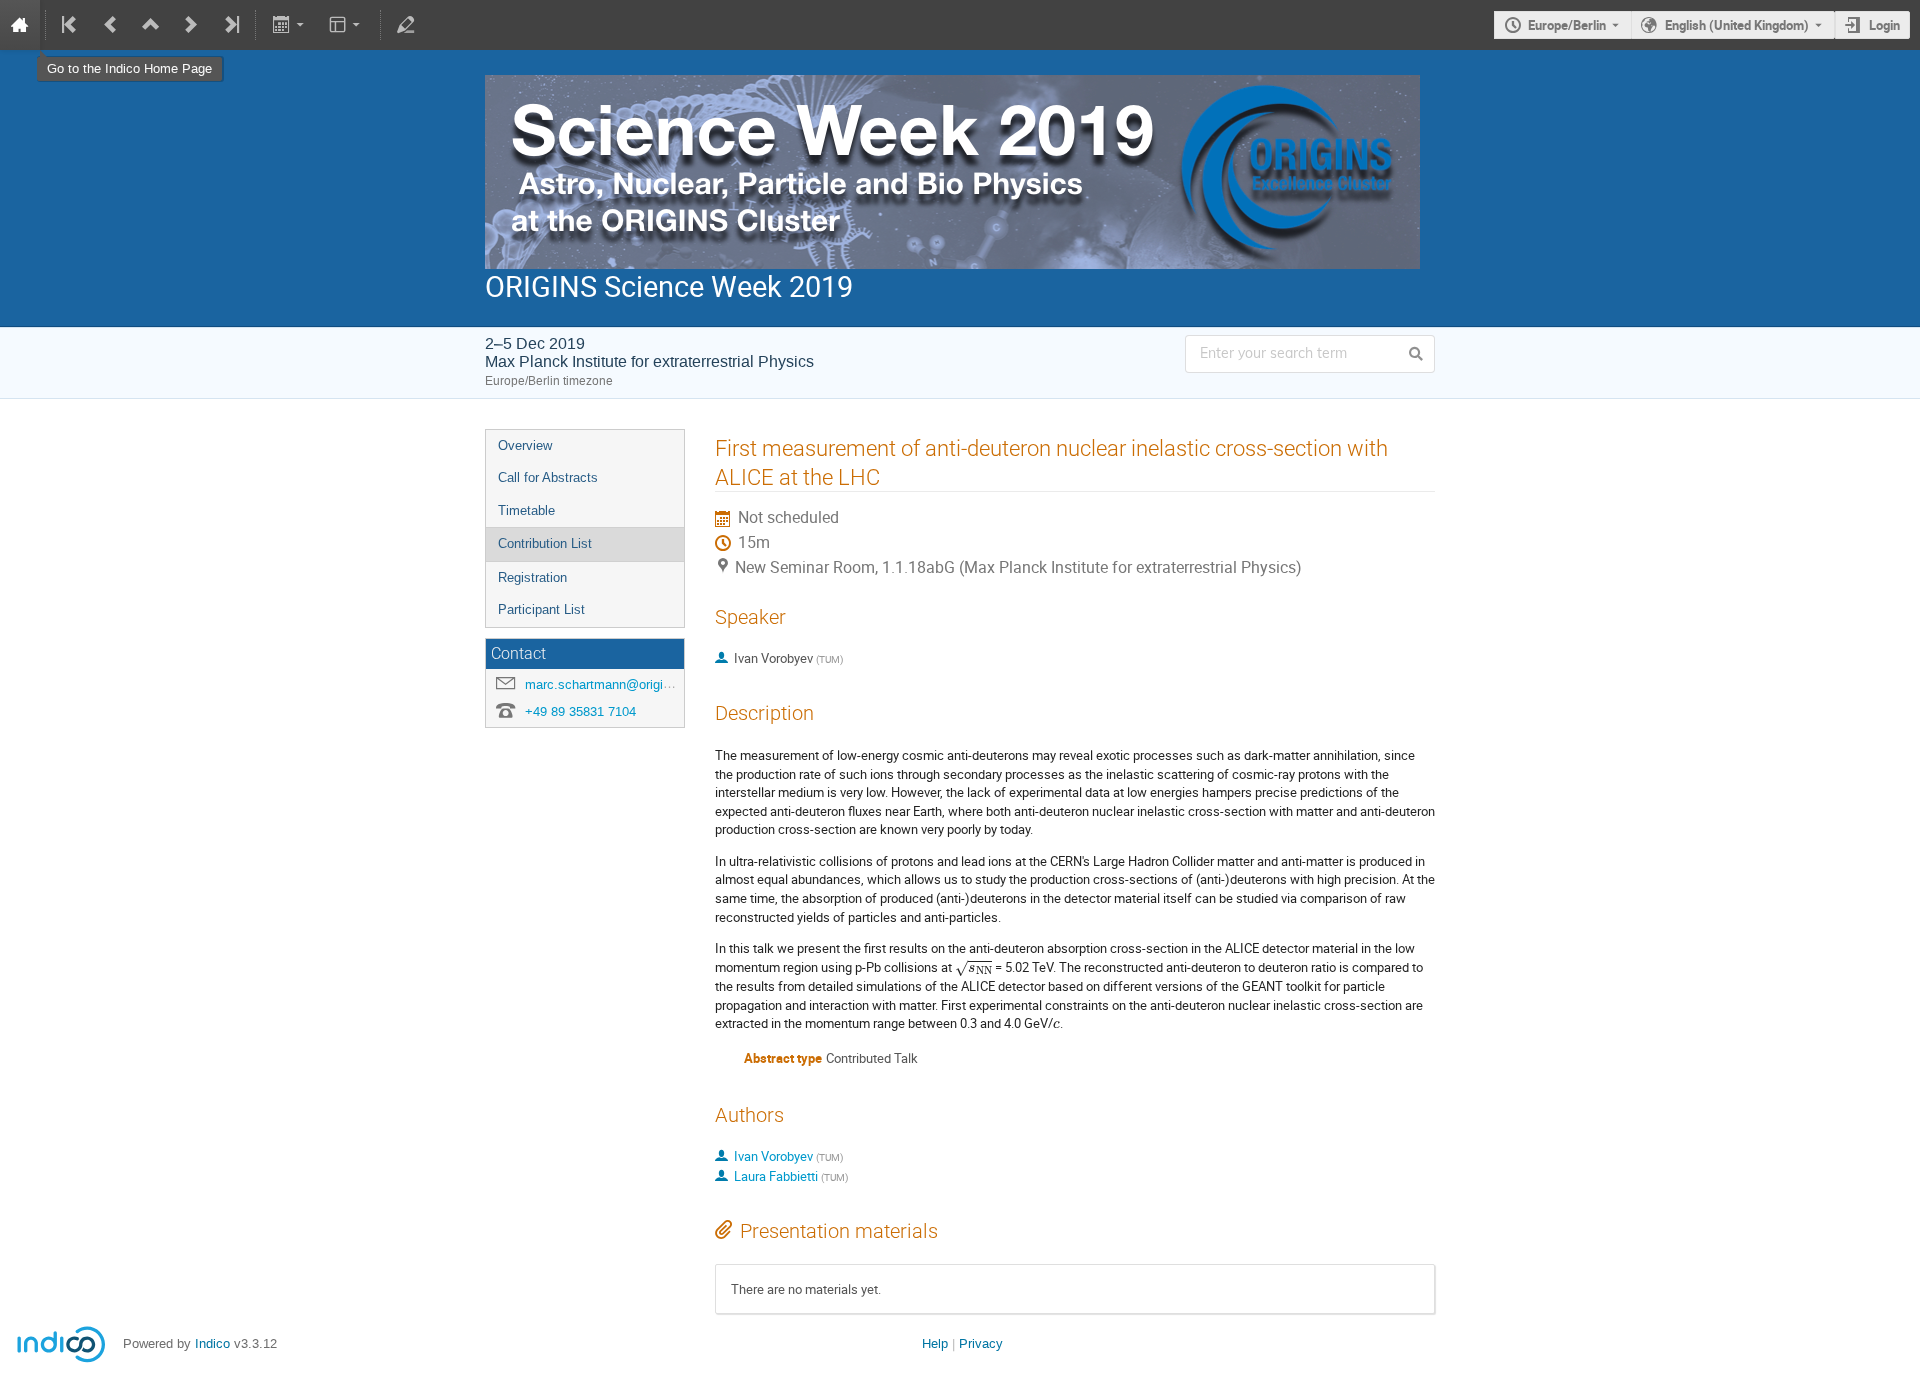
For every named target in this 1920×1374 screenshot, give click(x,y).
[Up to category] (151, 25)
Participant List (541, 609)
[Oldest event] (71, 25)
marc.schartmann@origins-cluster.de (631, 684)
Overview (525, 445)
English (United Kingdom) (1737, 25)
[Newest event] (230, 25)
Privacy (981, 1343)
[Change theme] (346, 25)
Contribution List (545, 543)
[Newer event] (191, 25)
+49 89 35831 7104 (580, 711)
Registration (532, 577)
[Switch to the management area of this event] (406, 25)
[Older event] (111, 25)
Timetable (526, 510)
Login (1884, 25)
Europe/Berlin (1567, 25)
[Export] (289, 25)
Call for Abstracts (548, 477)
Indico (212, 1343)
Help (935, 1343)
